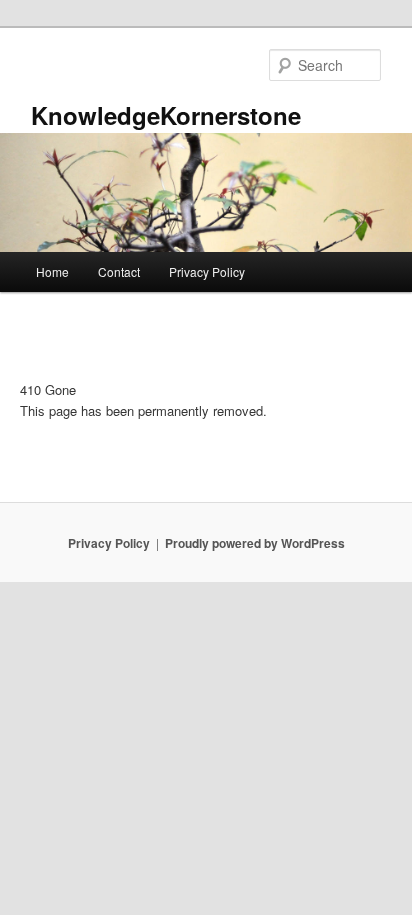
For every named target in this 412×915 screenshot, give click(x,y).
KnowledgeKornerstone (166, 115)
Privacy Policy (207, 271)
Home (52, 271)
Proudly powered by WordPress (255, 543)
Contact (119, 271)
